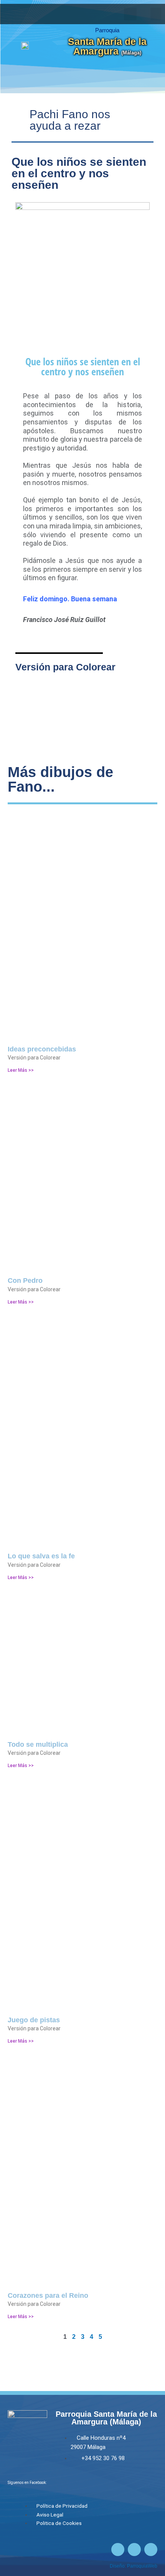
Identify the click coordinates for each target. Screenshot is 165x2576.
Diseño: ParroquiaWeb (134, 2566)
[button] (156, 14)
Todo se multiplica (38, 1744)
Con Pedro (25, 1281)
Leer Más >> (21, 1070)
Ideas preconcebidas (42, 1049)
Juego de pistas (34, 2020)
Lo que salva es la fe (41, 1556)
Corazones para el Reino (48, 2295)
